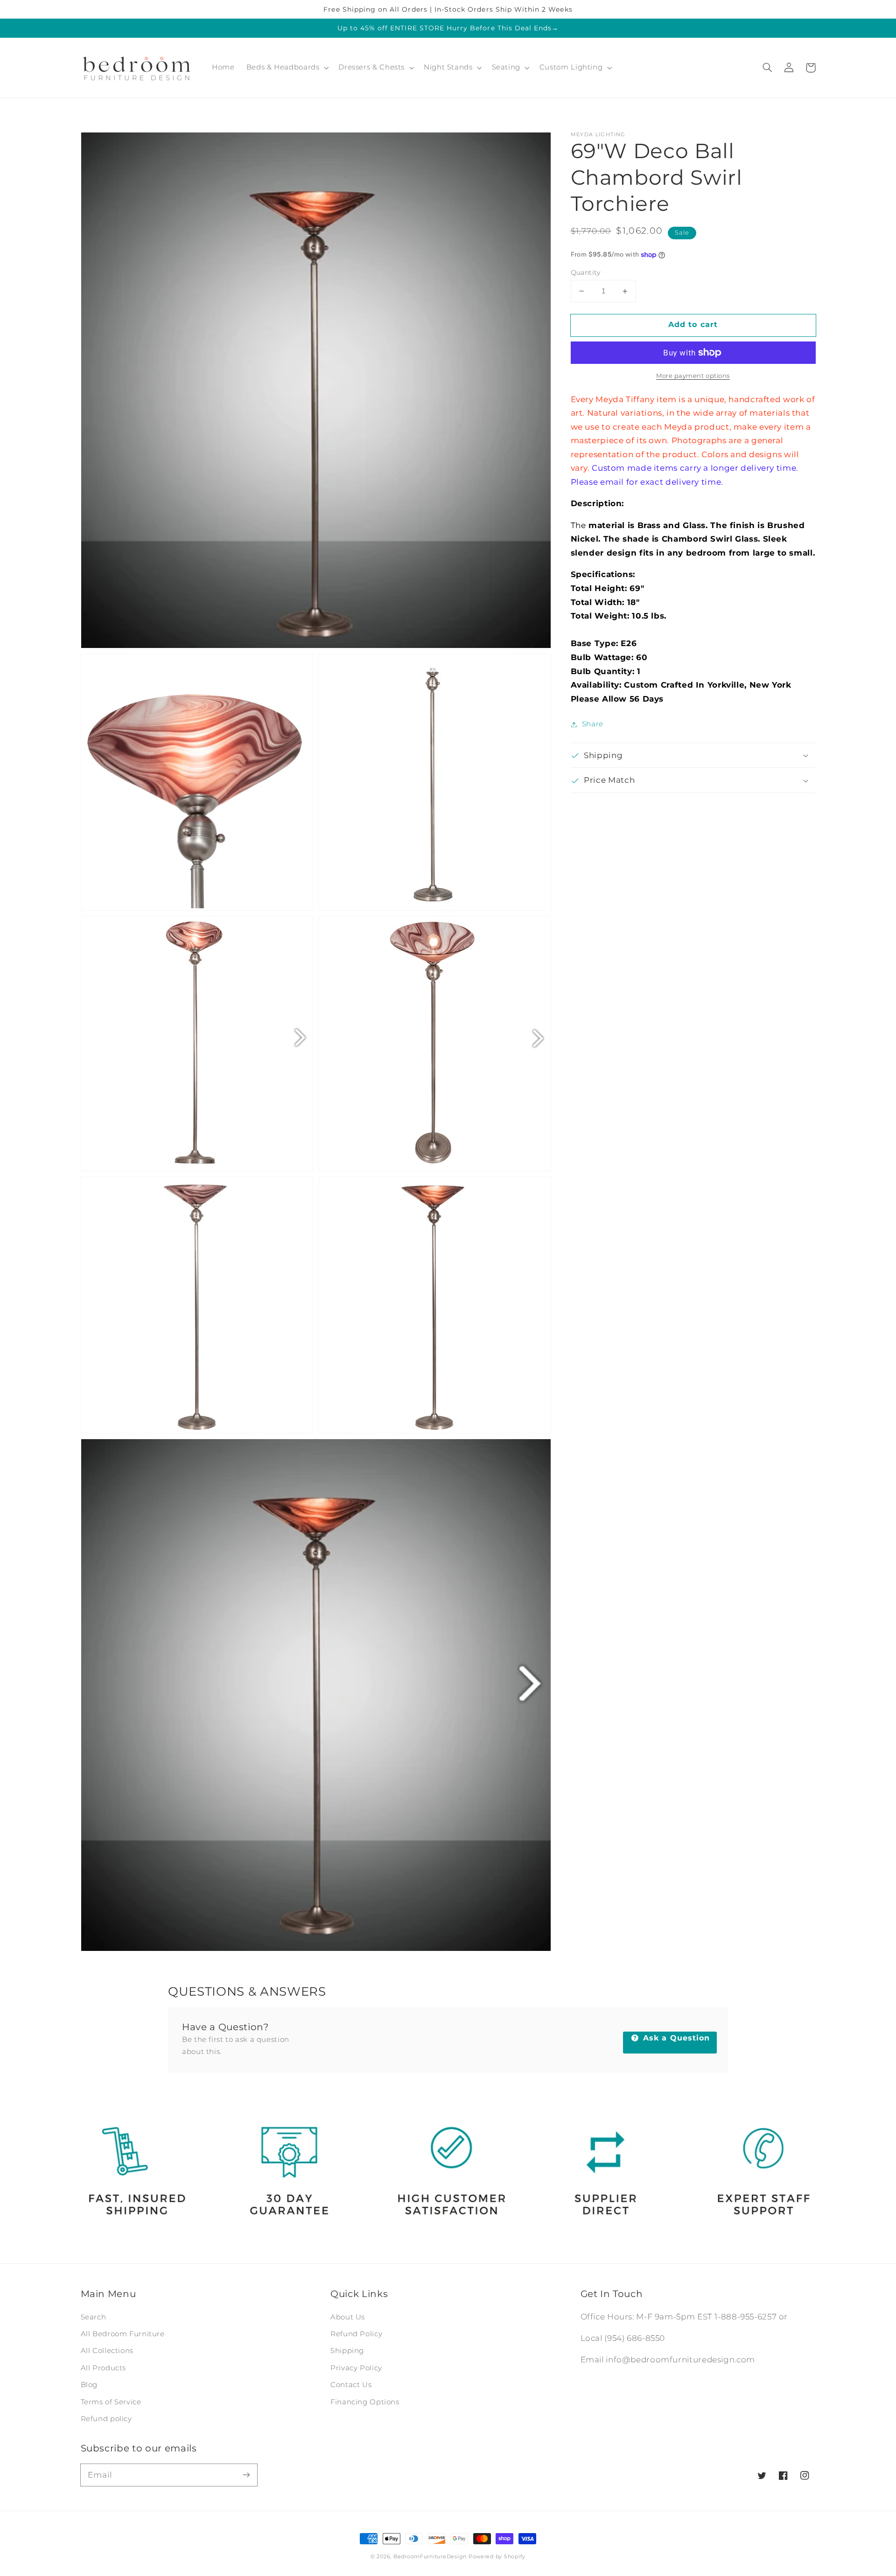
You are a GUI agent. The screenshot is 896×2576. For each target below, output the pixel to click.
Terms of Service (111, 2402)
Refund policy (106, 2419)
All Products (104, 2368)
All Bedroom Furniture (123, 2334)
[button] (768, 68)
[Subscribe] (246, 2475)
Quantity (586, 272)
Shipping (347, 2351)
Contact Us (351, 2385)
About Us (348, 2317)
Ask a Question (675, 2038)
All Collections (107, 2351)
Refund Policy (356, 2334)
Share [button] (593, 724)
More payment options (693, 376)
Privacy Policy (356, 2368)
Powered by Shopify (497, 2557)
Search (94, 2317)
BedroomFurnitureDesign (430, 2557)
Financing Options (365, 2402)
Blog (89, 2385)
